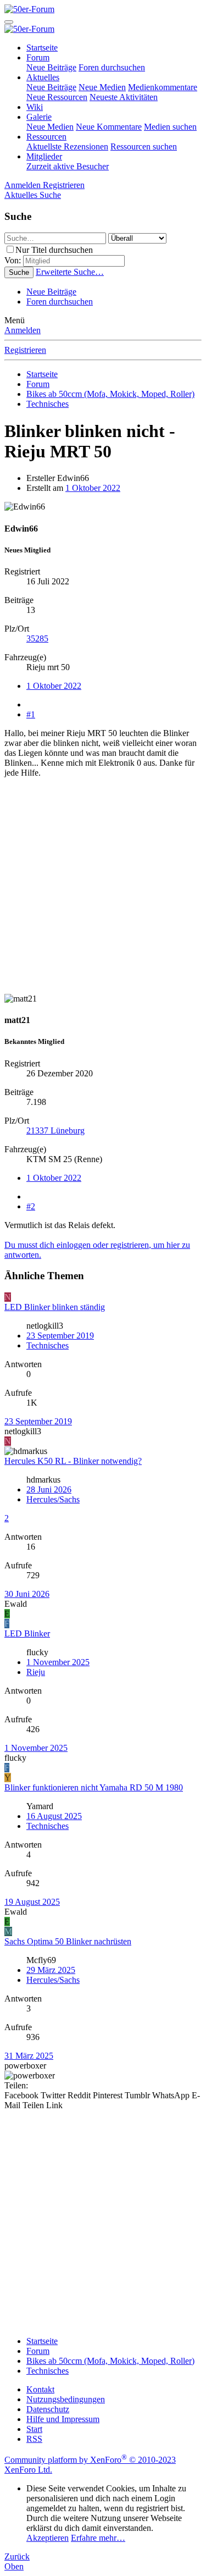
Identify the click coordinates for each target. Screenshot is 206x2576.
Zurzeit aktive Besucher (68, 166)
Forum (38, 57)
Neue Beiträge (51, 67)
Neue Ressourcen (57, 97)
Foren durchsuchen (112, 67)
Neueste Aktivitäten (124, 97)
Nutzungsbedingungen (66, 2399)
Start (34, 2429)
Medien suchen (170, 127)
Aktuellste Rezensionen (67, 147)
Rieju (36, 1672)
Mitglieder (44, 156)
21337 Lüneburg (55, 1131)
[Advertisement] (103, 891)
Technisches (48, 1345)
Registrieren (25, 350)
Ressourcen (46, 137)
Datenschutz (48, 2409)
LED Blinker (27, 1634)
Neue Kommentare (109, 127)
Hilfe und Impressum (63, 2419)
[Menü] (9, 22)
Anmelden (23, 330)
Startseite (42, 48)
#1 (31, 714)
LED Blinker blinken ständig (55, 1307)
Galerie (39, 117)
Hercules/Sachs (53, 1499)
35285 (37, 639)
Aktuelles (43, 77)
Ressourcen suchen (144, 147)
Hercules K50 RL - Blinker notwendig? (73, 1461)
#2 (31, 1206)
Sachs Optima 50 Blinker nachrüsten (68, 1941)
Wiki (35, 107)
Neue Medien (102, 87)
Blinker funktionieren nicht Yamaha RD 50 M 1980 (94, 1787)
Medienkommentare (163, 87)
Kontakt (40, 2389)
